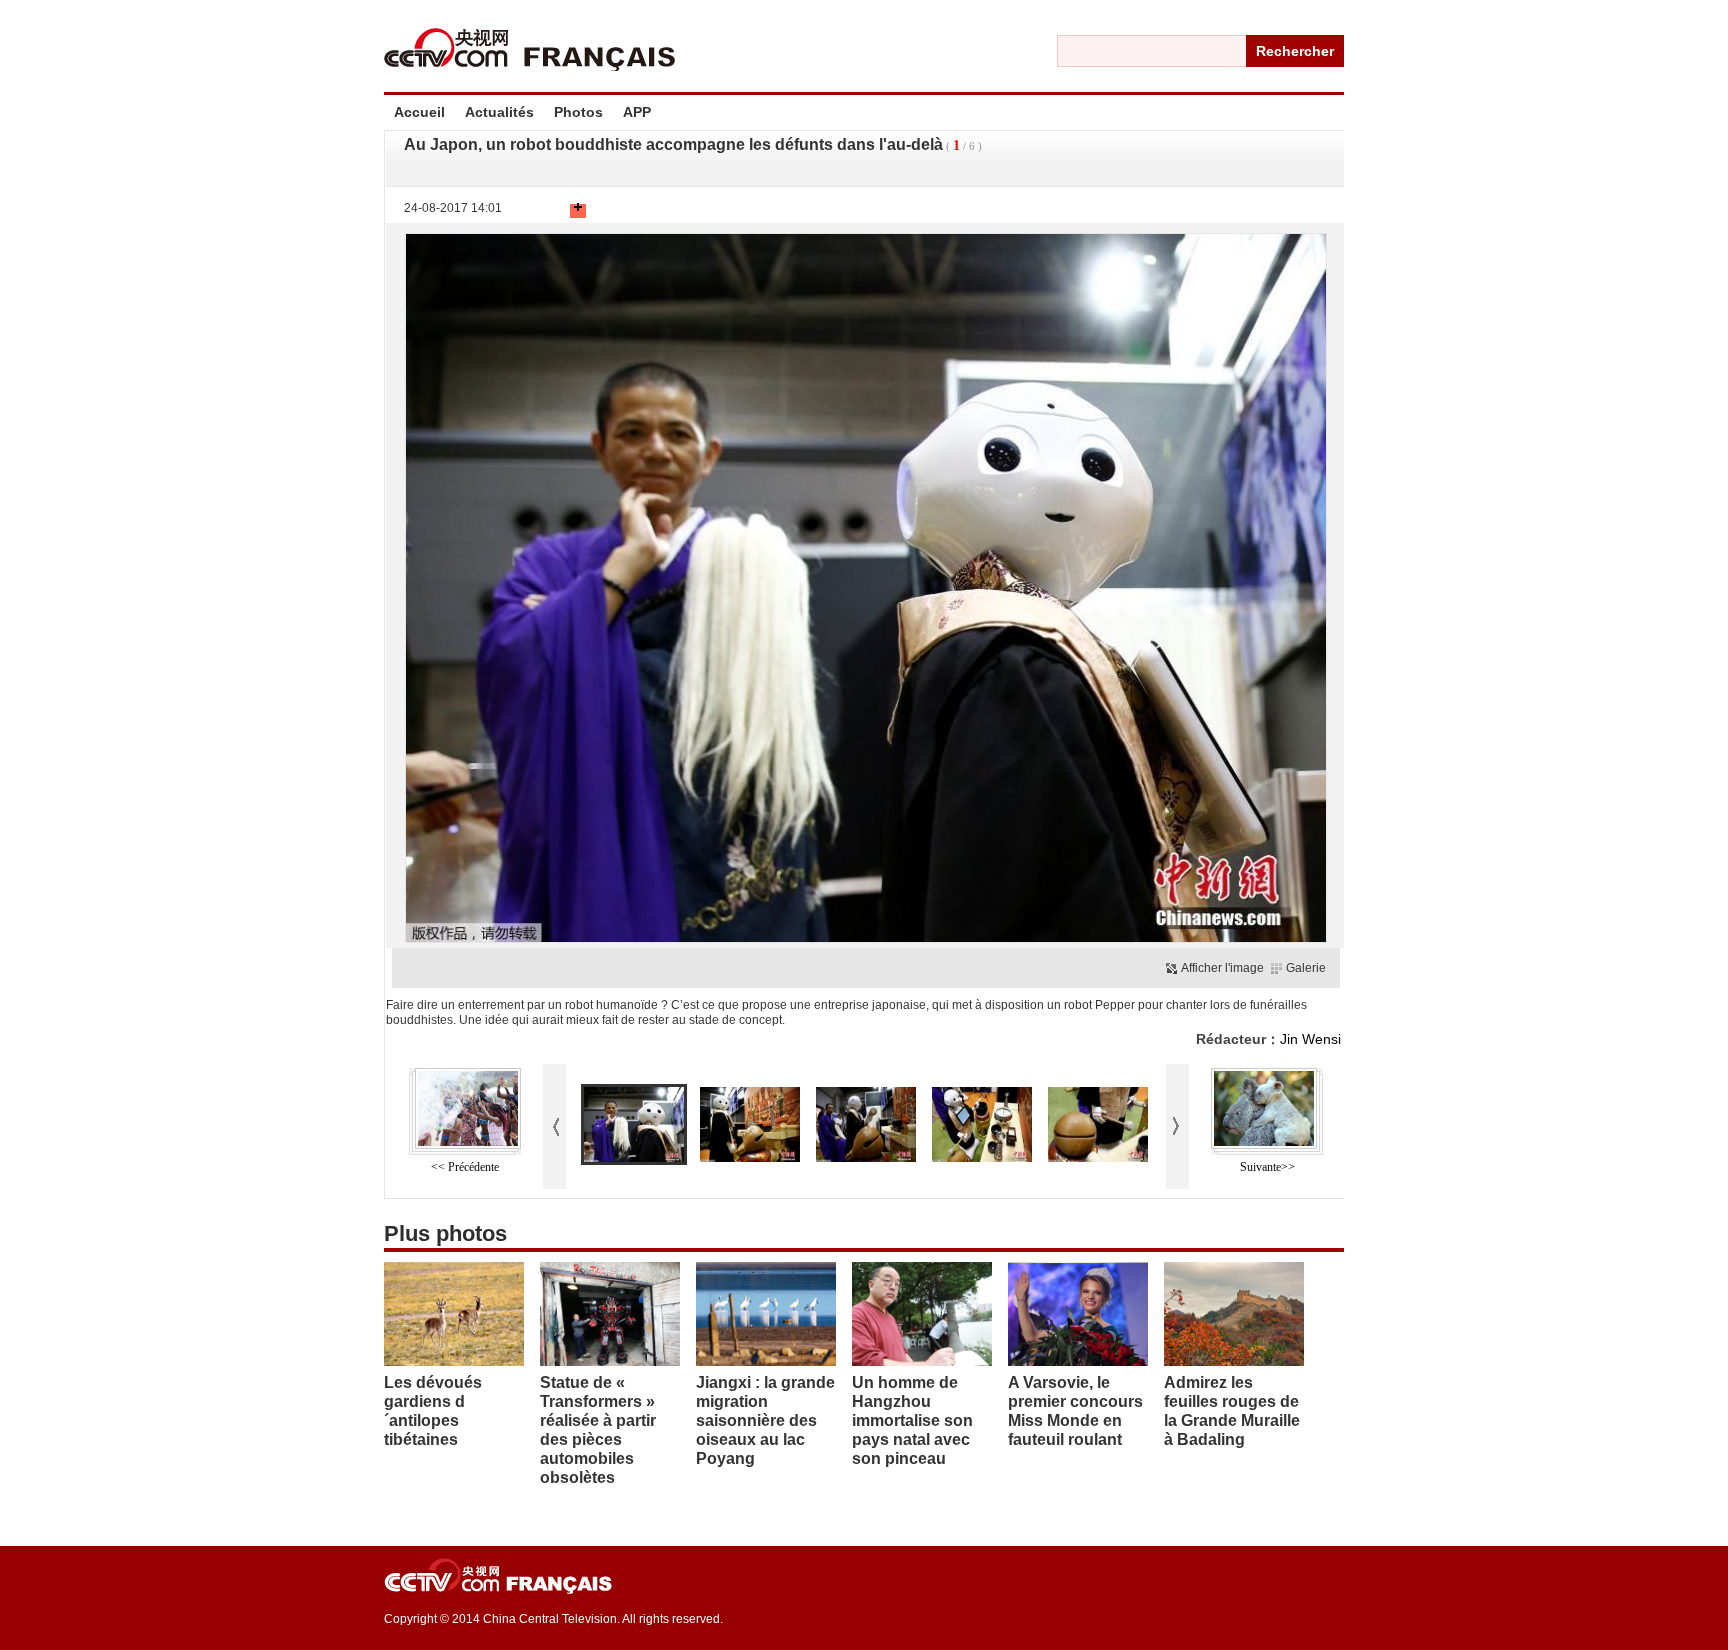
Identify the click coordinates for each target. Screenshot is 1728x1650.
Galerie (1306, 968)
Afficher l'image (1222, 968)
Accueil (419, 112)
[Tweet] (540, 211)
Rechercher (1295, 51)
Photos (578, 112)
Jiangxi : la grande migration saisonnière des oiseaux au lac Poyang (765, 1420)
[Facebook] (530, 211)
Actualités (499, 112)
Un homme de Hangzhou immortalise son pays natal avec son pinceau (912, 1420)
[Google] (550, 211)
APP (637, 112)
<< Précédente (465, 1167)
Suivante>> (1267, 1167)
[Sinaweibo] (560, 211)
